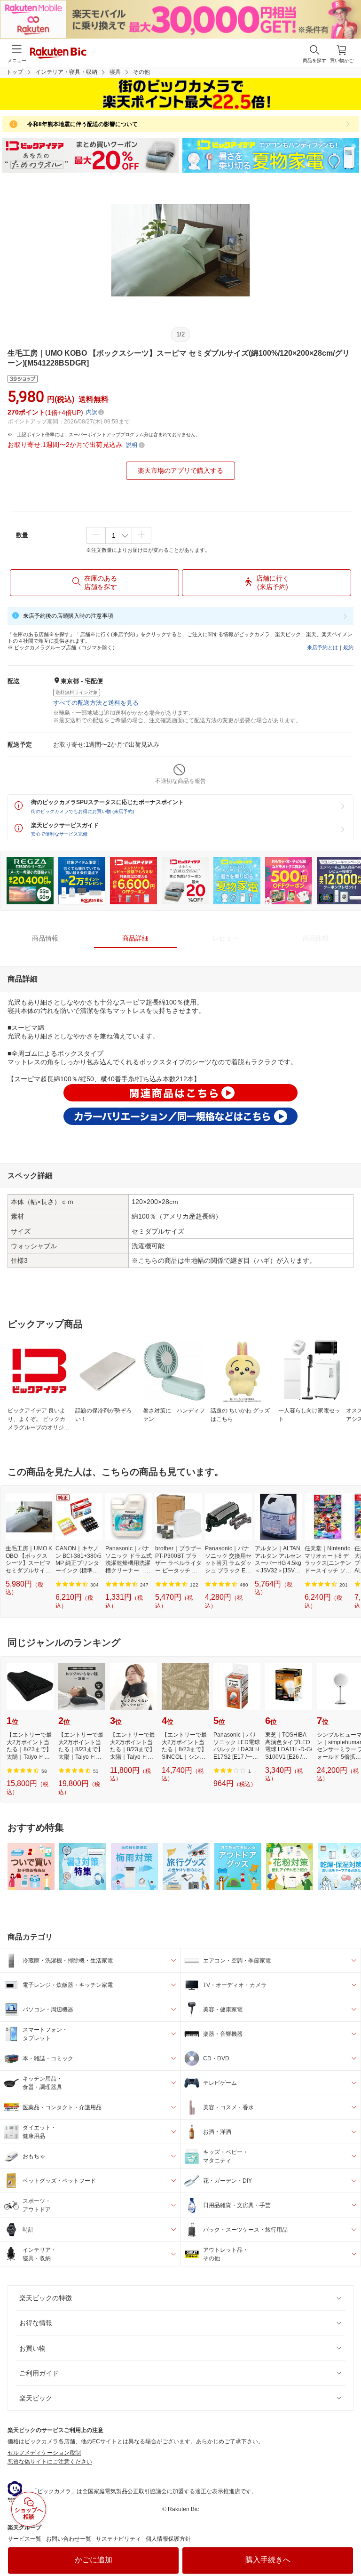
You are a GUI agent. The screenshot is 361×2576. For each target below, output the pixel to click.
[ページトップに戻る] (347, 2545)
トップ (15, 72)
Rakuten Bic (58, 54)
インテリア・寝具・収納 (66, 72)
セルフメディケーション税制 (44, 2453)
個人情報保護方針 (168, 2539)
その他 (141, 72)
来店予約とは (322, 647)
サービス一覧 (24, 2539)
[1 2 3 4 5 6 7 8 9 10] (119, 535)
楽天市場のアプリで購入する (180, 471)
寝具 (115, 72)
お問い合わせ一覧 (69, 2539)
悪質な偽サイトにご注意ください (50, 2462)
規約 (348, 647)
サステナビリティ (118, 2539)
